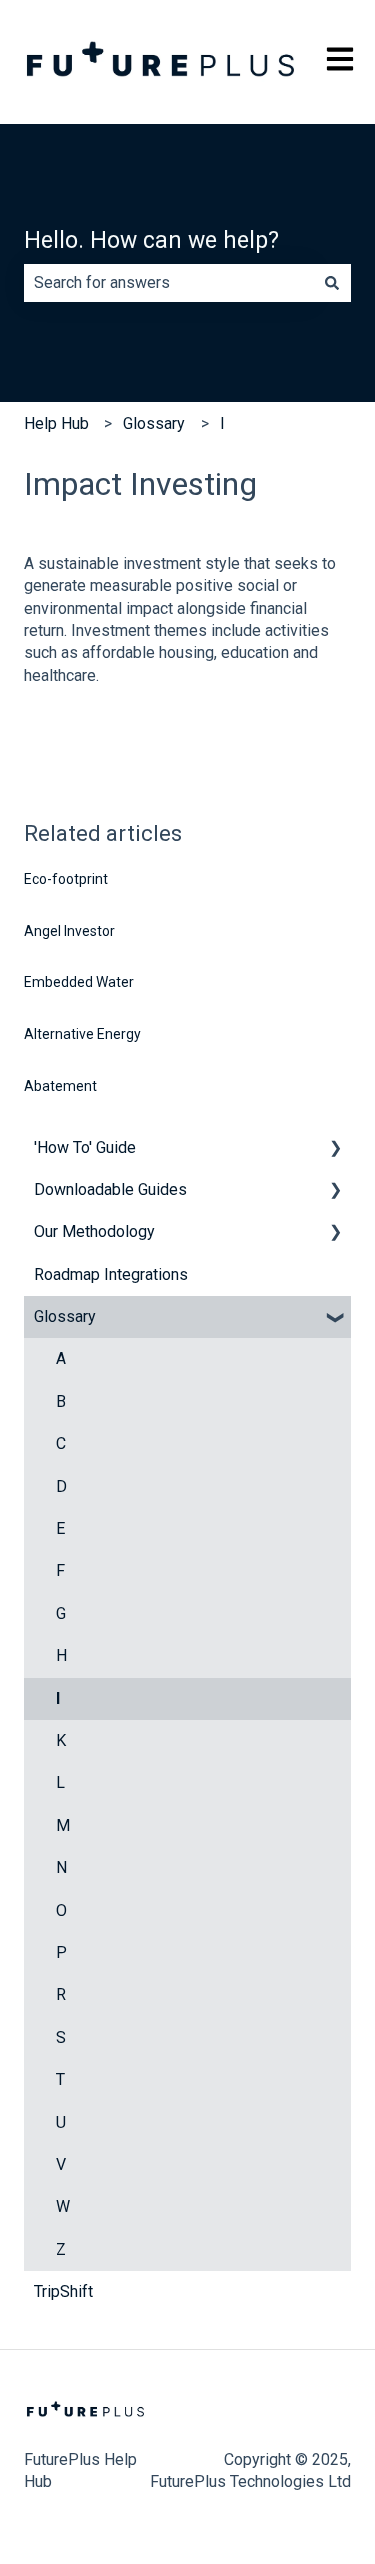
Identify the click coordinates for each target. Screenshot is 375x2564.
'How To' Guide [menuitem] (85, 1147)
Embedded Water (79, 982)
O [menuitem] (61, 1910)
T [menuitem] (60, 2079)
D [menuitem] (61, 1486)
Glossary (154, 423)
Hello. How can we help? (151, 240)
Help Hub (56, 423)
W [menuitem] (63, 2206)
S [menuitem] (61, 2037)
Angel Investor (69, 931)
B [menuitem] (61, 1401)
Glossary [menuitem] (65, 1316)
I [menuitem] (58, 1698)
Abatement (60, 1086)
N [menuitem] (61, 1867)
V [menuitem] (61, 2164)
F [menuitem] (60, 1570)
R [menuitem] (61, 1994)
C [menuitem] (61, 1443)
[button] (335, 1149)
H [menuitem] (61, 1655)
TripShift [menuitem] (63, 2291)
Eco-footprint (66, 879)
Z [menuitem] (61, 2249)
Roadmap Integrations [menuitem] (111, 1274)
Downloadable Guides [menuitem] (110, 1189)
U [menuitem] (61, 2122)
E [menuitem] (60, 1528)
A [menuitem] (61, 1358)
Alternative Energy (82, 1034)
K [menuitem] (61, 1740)
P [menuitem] (61, 1952)
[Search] (332, 283)
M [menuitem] (63, 1825)
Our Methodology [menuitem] (94, 1231)
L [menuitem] (60, 1782)
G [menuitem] (61, 1613)
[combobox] (168, 283)
